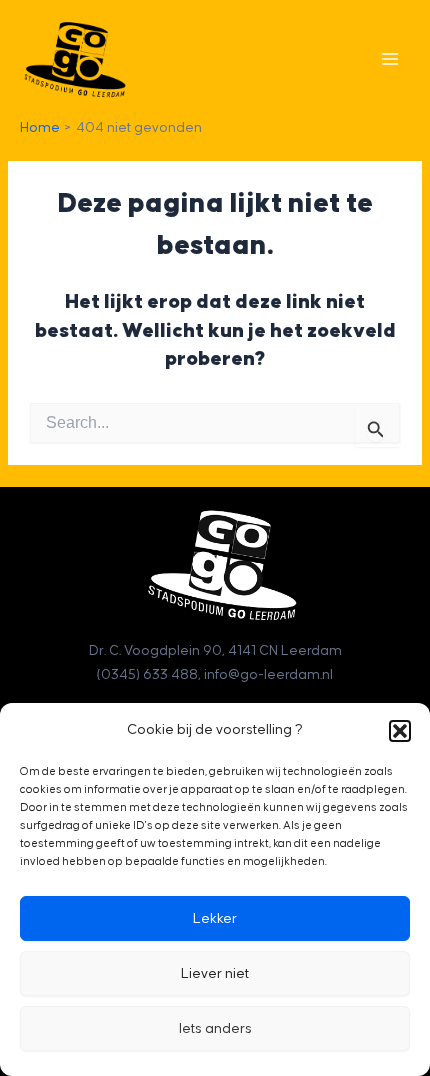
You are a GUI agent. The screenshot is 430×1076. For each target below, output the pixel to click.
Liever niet (215, 974)
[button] (400, 731)
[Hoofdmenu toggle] (390, 59)
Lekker (215, 919)
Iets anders (215, 1029)
